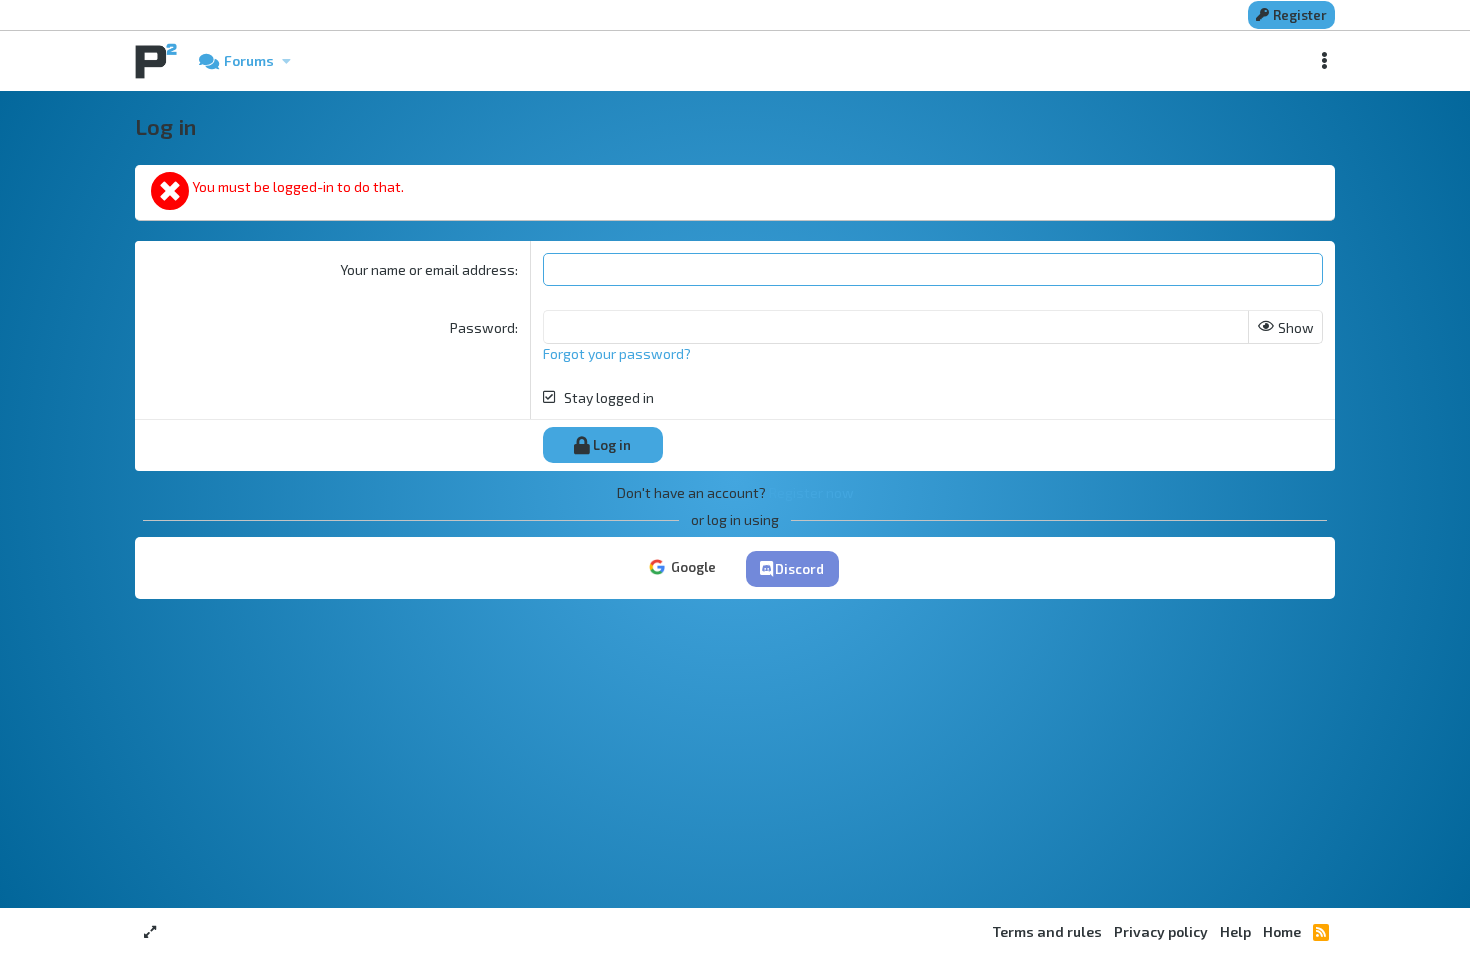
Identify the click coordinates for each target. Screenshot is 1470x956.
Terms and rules (1047, 931)
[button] (286, 61)
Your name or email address (427, 269)
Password (482, 327)
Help (1235, 931)
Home (1282, 931)
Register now (811, 492)
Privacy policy (1161, 931)
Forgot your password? (617, 353)
